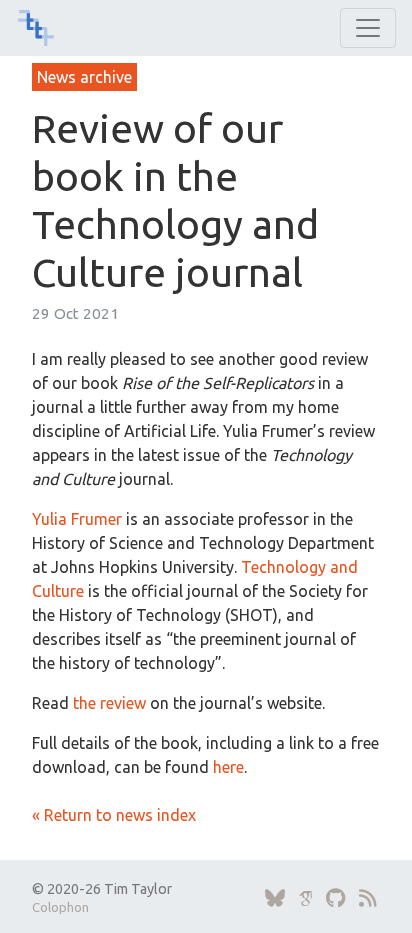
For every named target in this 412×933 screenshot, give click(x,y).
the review (109, 703)
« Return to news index (114, 815)
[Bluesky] (275, 898)
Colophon (60, 907)
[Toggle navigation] (368, 28)
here (228, 767)
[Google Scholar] (305, 898)
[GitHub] (335, 898)
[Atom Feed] (368, 898)
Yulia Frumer (77, 519)
